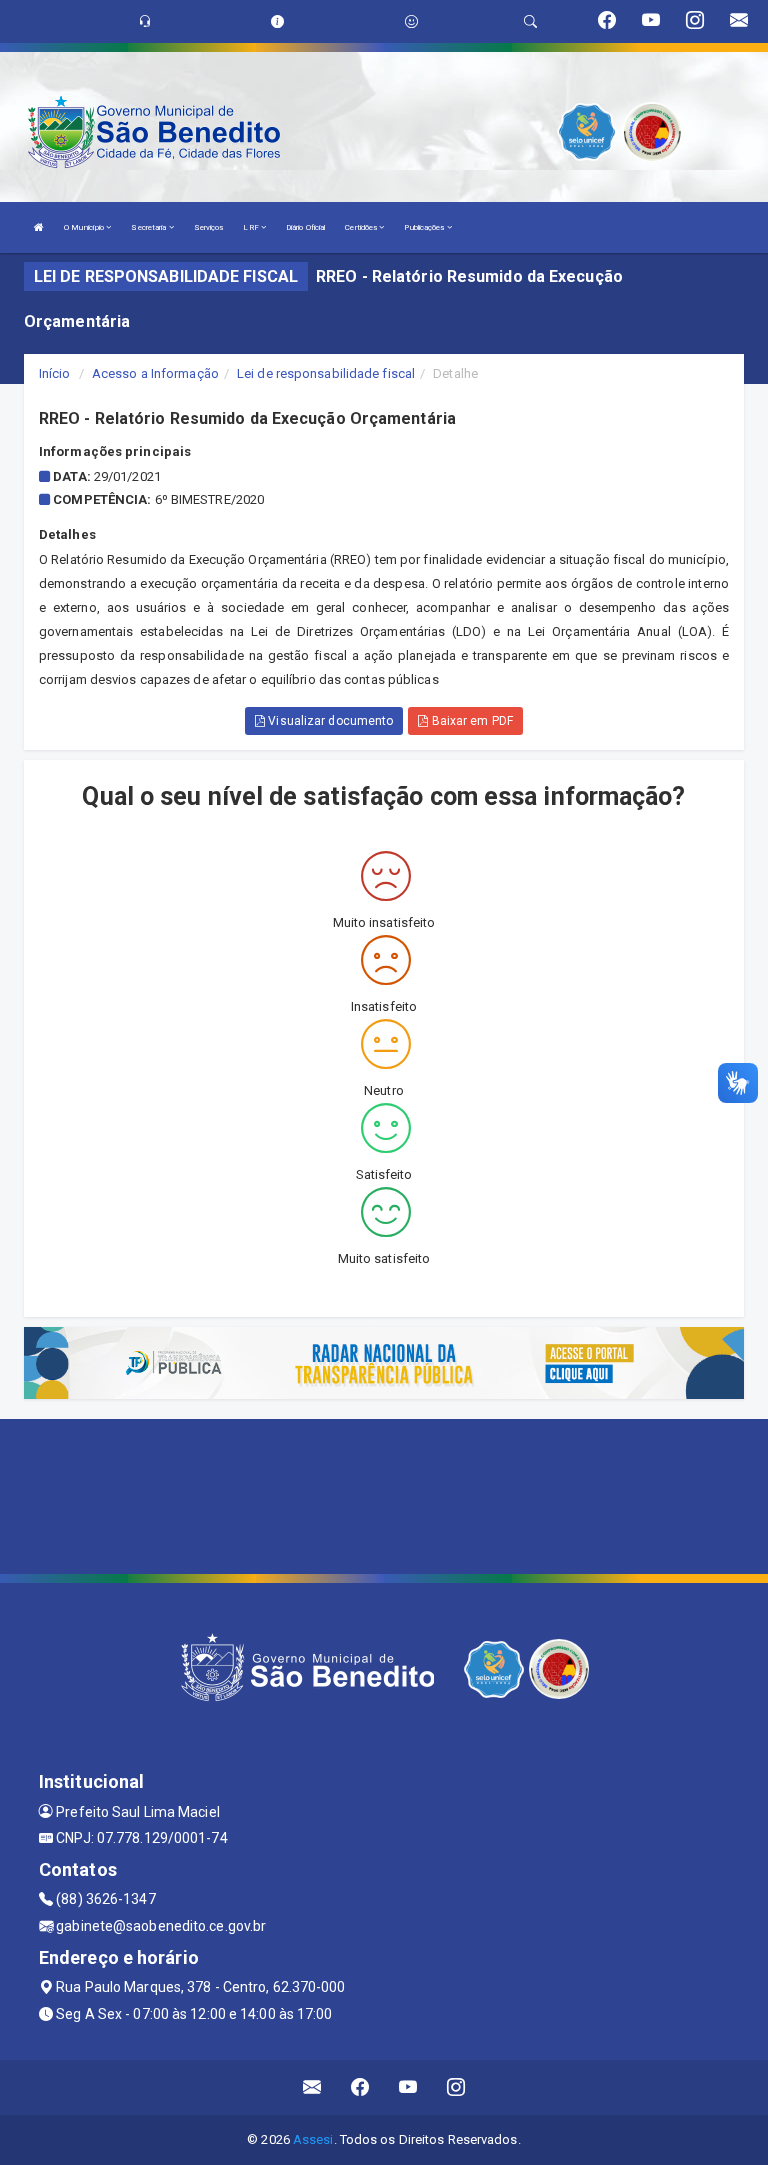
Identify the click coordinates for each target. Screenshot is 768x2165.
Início (55, 373)
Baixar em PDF (470, 721)
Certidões (362, 227)
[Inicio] (39, 227)
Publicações (425, 227)
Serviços (209, 227)
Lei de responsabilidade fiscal (326, 373)
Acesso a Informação (155, 373)
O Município (85, 227)
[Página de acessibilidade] (411, 21)
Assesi (313, 2139)
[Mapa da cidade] (384, 1494)
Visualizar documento (329, 721)
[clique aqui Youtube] (408, 2087)
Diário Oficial (305, 227)
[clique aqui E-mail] (312, 2087)
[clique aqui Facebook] (360, 2087)
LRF (251, 227)
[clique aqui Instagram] (456, 2087)
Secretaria (149, 227)
